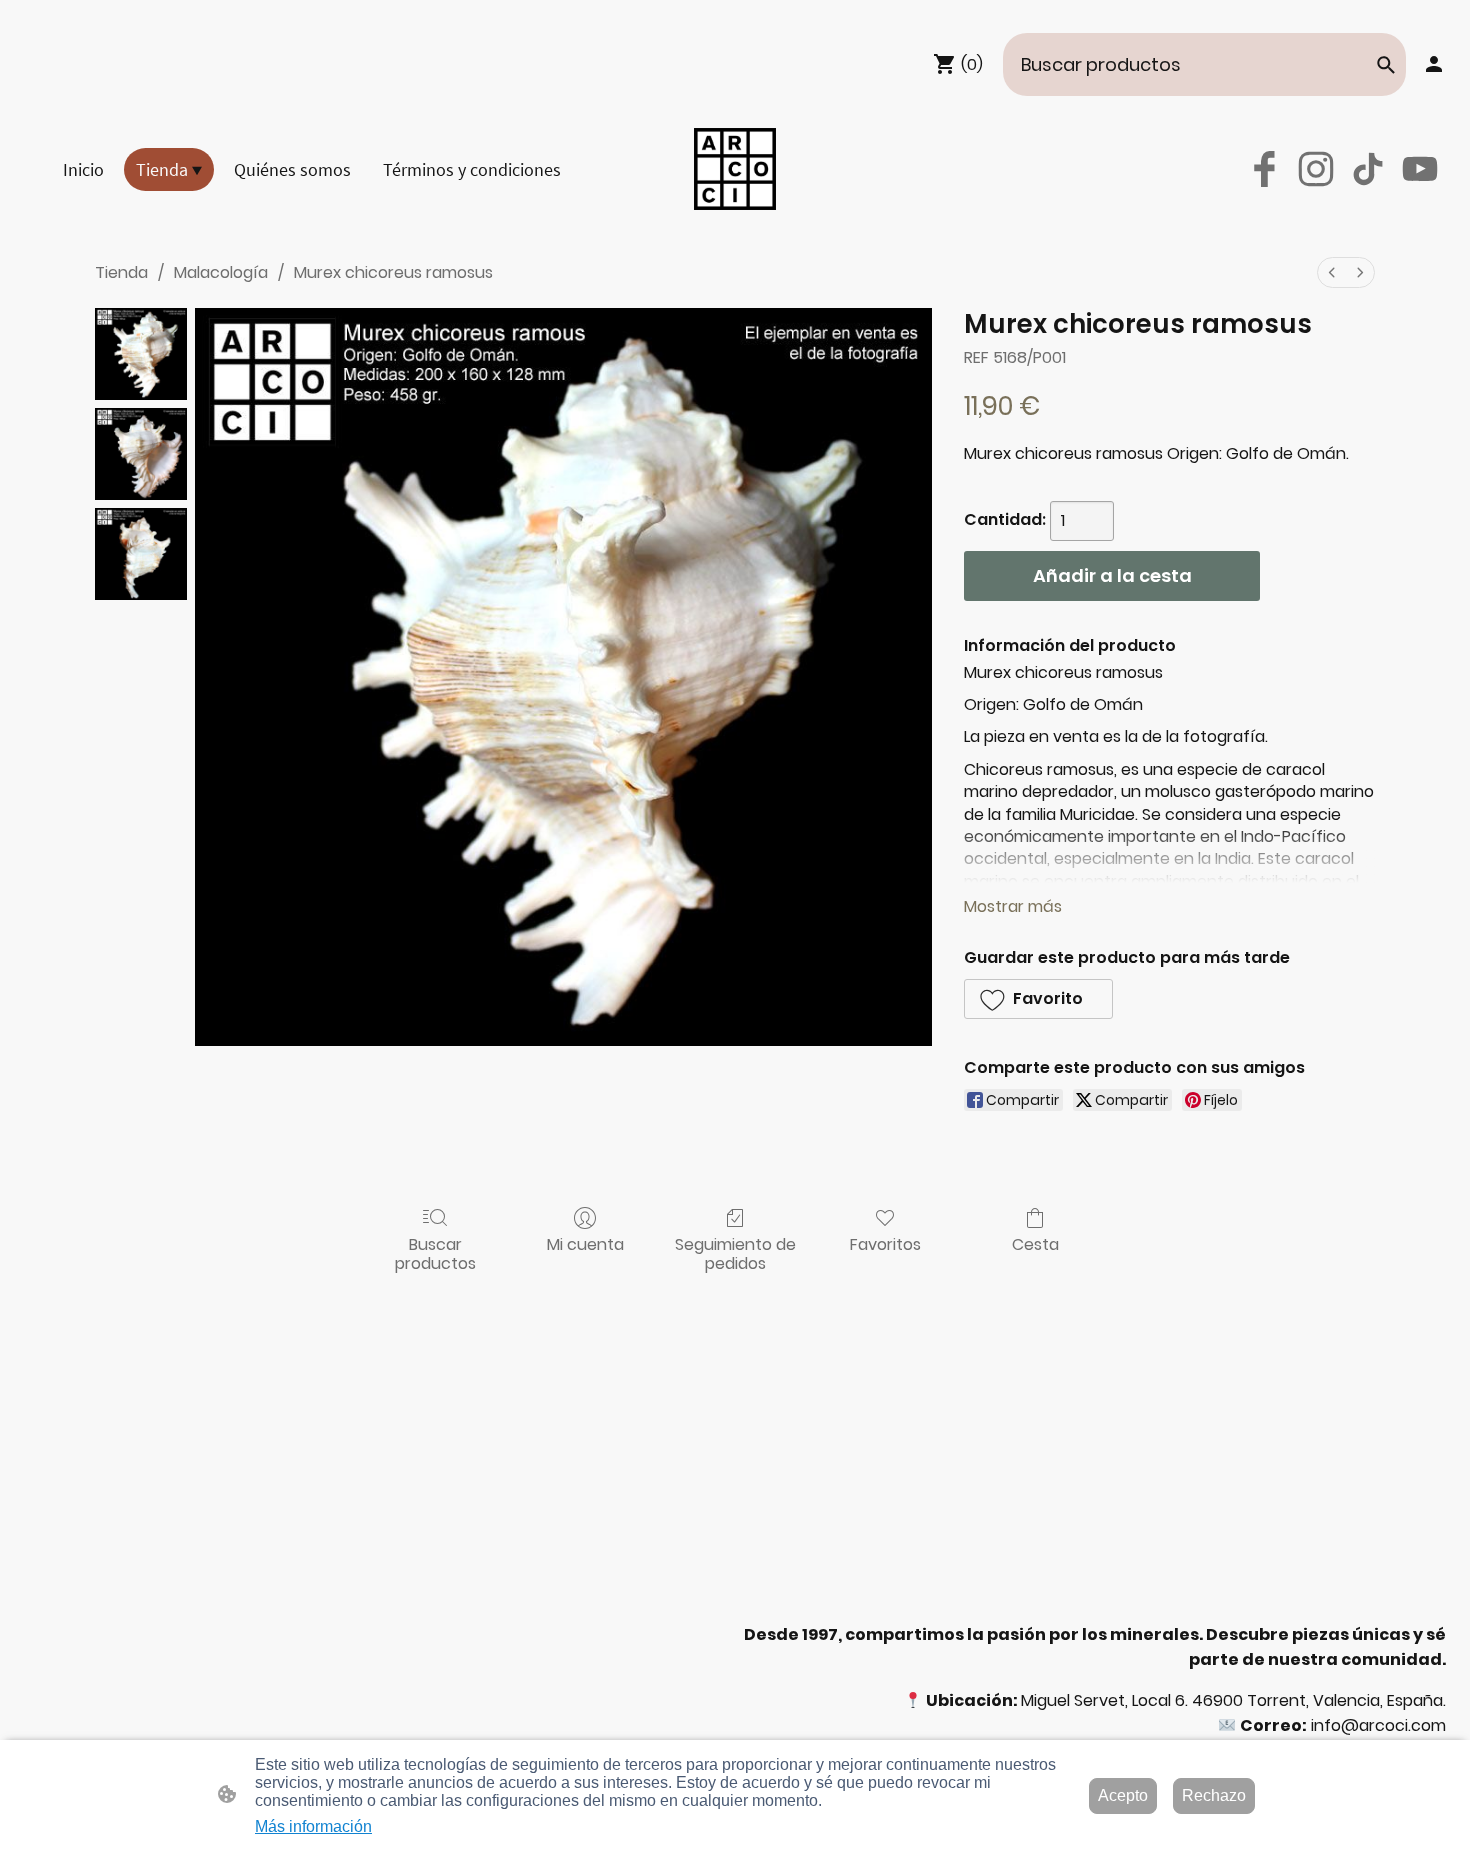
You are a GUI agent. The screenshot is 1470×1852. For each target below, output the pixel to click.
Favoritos (885, 1243)
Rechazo (1214, 1795)
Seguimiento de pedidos (735, 1253)
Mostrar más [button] (1013, 906)
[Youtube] (1420, 169)
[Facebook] (1264, 169)
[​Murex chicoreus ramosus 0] (141, 354)
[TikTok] (1368, 169)
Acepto (1123, 1795)
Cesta (1035, 1243)
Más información (313, 1826)
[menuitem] (1332, 272)
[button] (1386, 65)
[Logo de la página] (735, 169)
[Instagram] (1316, 169)
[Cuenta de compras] (1434, 64)
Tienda (121, 272)
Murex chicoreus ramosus (393, 272)
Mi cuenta (585, 1243)
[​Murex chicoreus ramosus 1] (141, 454)
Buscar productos (435, 1253)
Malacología (221, 272)
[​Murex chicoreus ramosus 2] (141, 554)
